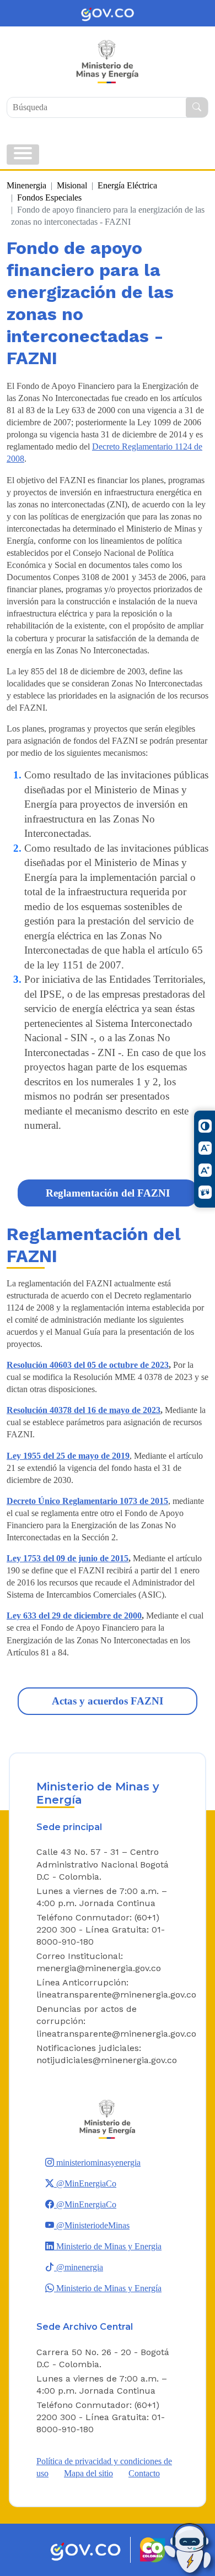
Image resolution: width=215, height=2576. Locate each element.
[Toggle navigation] (23, 155)
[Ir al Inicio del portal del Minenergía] (108, 2118)
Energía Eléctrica (127, 185)
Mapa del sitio (88, 2473)
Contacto (144, 2473)
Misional (72, 185)
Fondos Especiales (49, 197)
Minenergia (26, 185)
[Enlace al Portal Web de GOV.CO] (108, 13)
